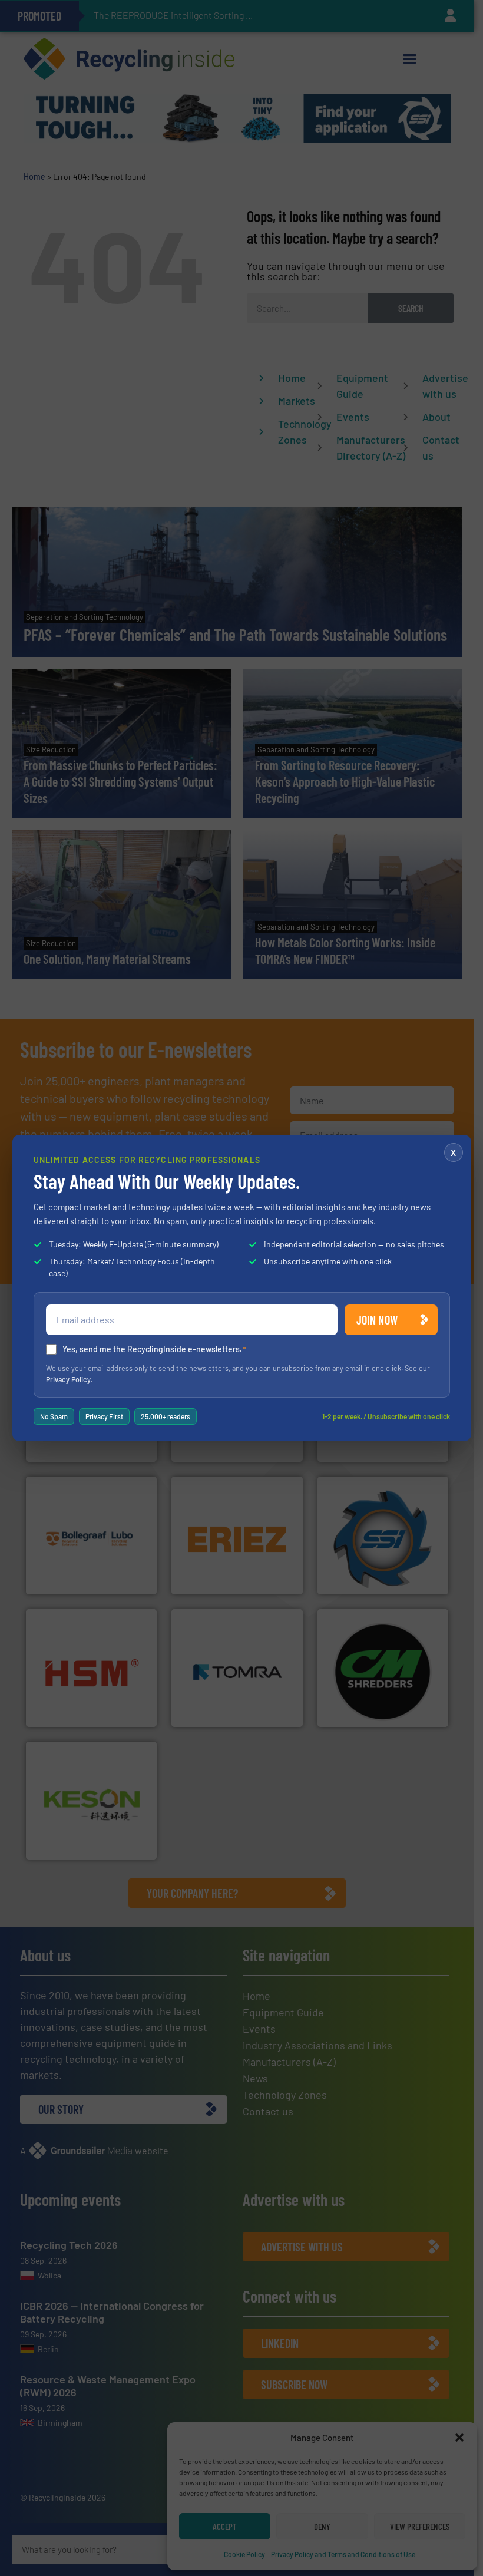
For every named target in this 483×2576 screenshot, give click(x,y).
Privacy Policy (68, 1379)
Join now (377, 1320)
